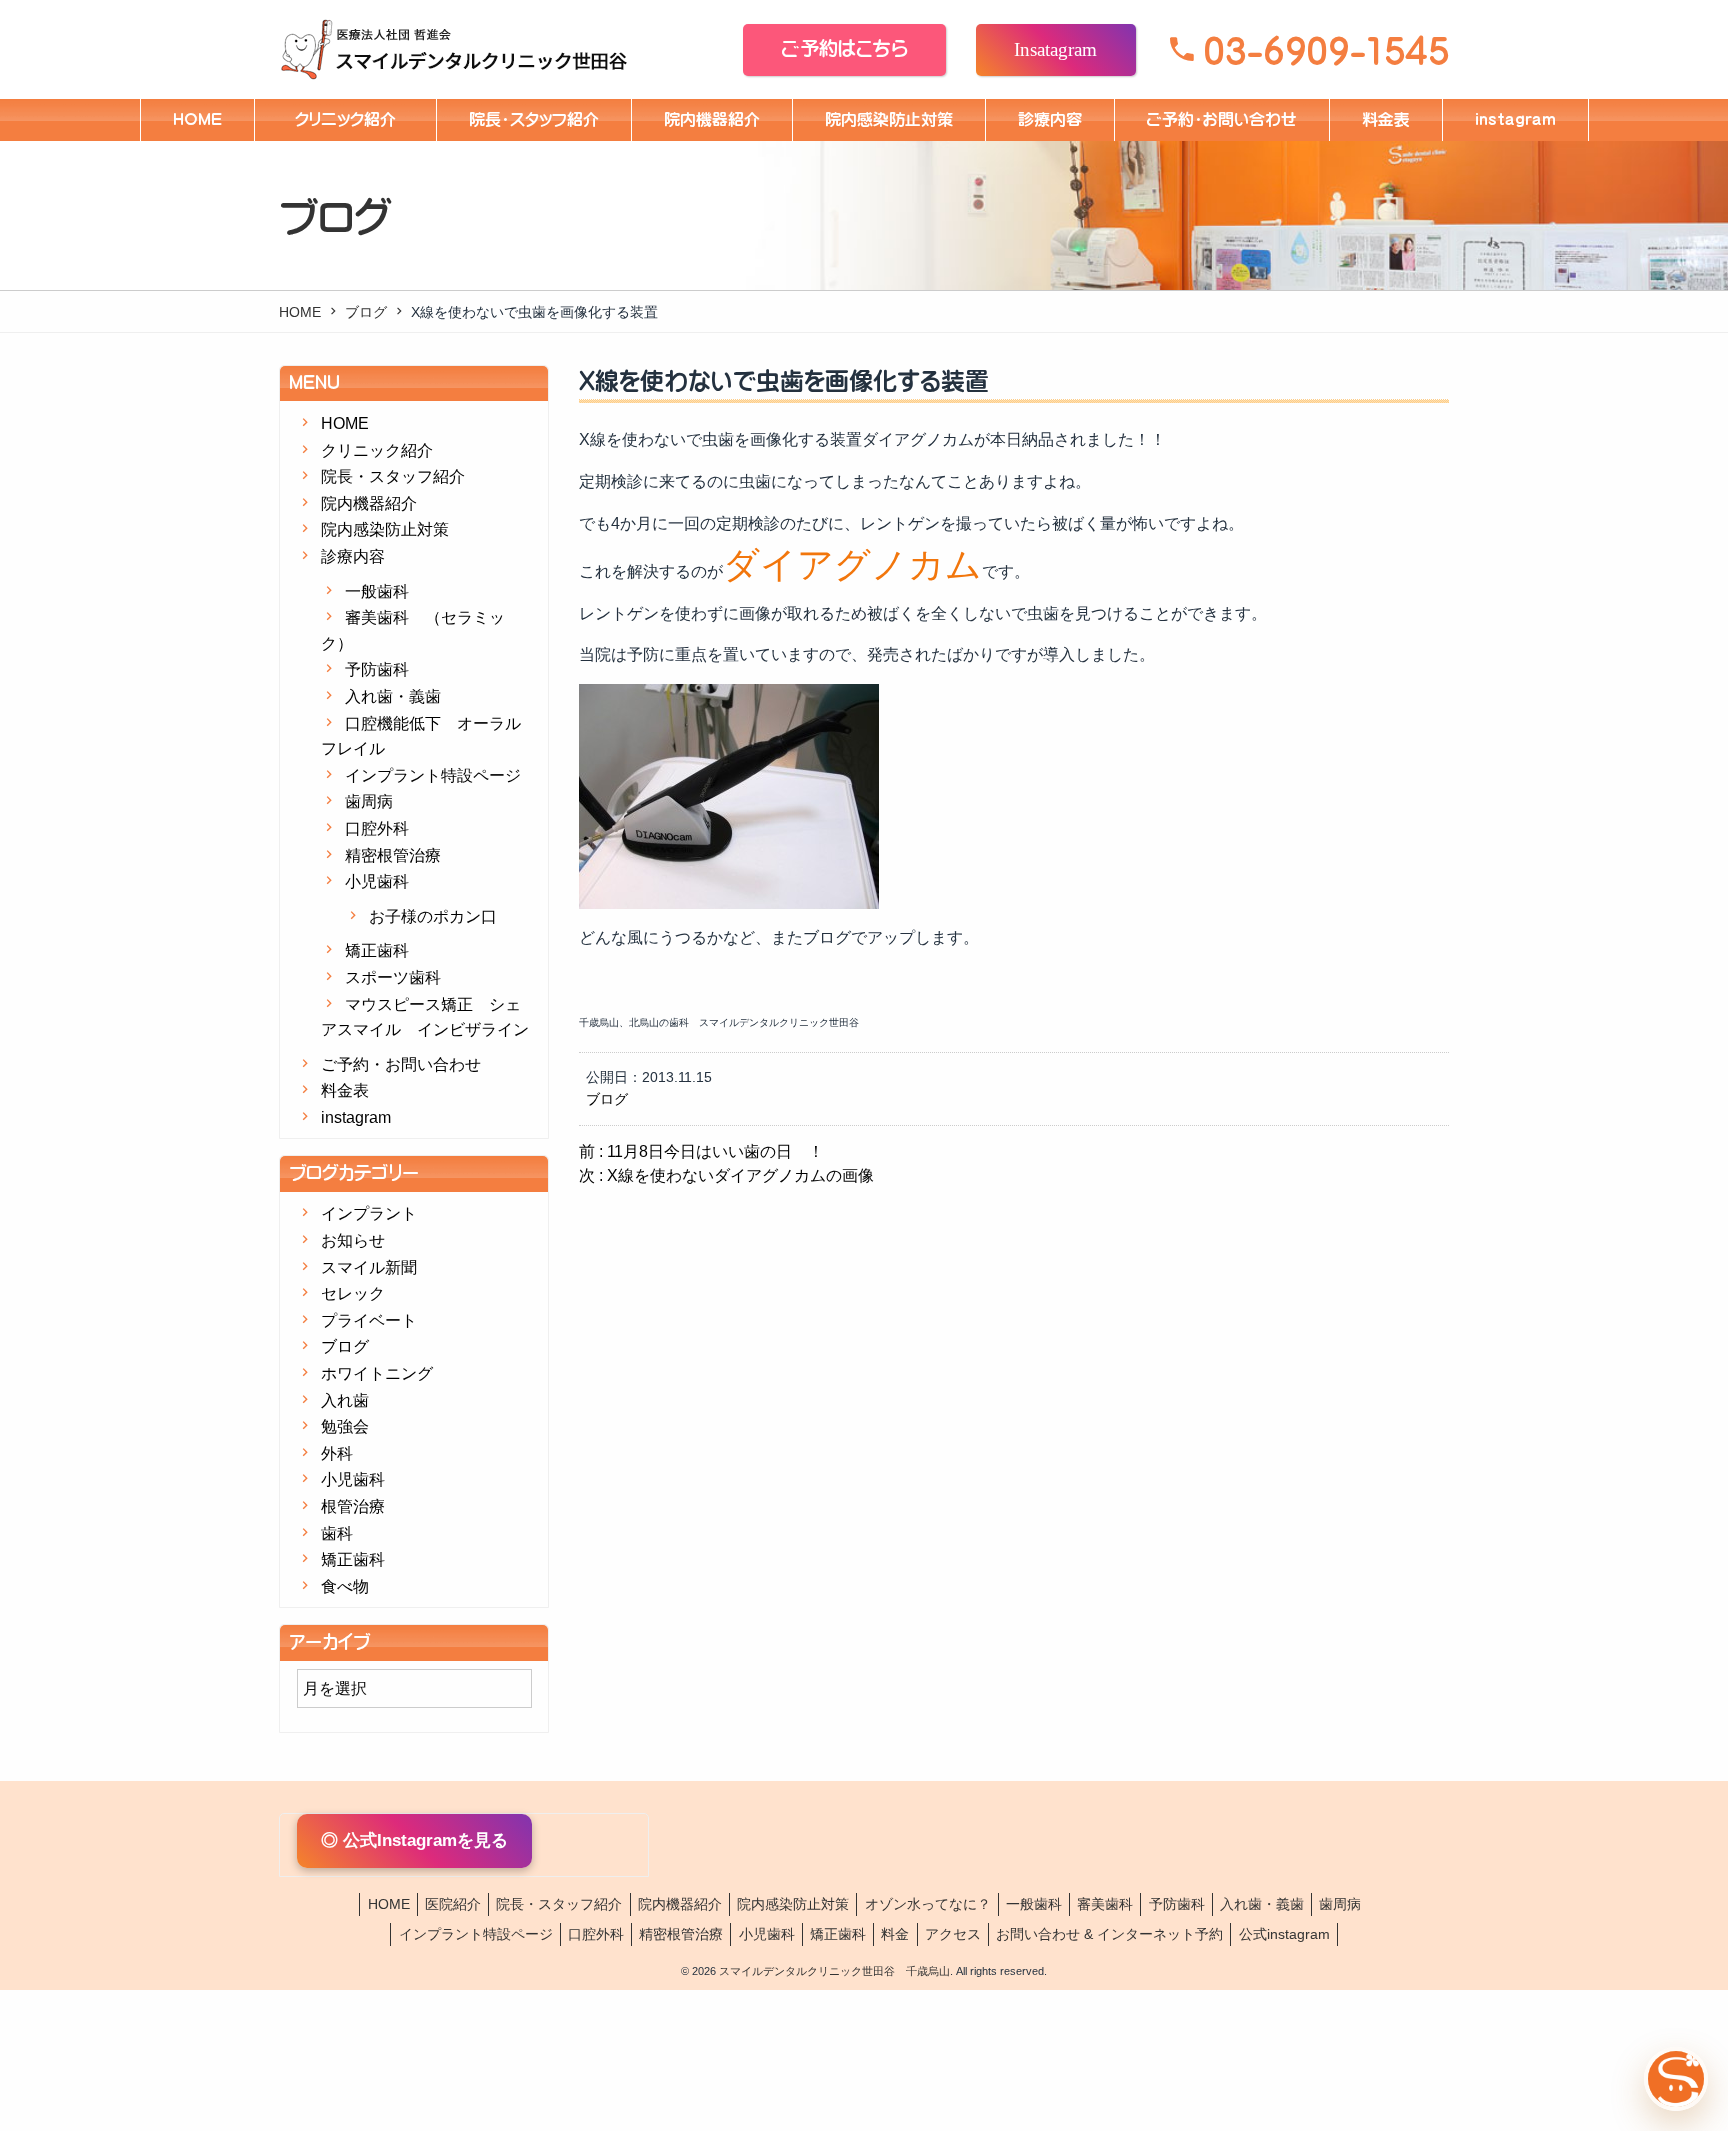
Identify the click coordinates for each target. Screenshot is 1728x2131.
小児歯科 (377, 881)
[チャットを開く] (1676, 2079)
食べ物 (345, 1586)
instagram (1515, 119)
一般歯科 (377, 591)
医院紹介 (453, 1904)
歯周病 (369, 801)
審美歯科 (1105, 1904)
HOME (197, 119)
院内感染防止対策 (889, 119)
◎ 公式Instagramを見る (414, 1840)
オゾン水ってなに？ (928, 1904)
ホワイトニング (377, 1373)
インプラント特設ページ (433, 775)
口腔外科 (377, 828)
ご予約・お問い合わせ (1222, 119)
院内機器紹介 (712, 119)
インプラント (369, 1213)
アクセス (953, 1934)
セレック (353, 1293)
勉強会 (345, 1426)
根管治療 (353, 1506)
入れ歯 (345, 1400)
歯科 (337, 1533)
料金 (895, 1934)
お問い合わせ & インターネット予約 (1109, 1934)
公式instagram (1284, 1934)
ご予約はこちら (845, 48)
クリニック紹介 (353, 119)
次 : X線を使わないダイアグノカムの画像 (726, 1175)
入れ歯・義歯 (393, 696)
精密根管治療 (393, 855)
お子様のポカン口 (433, 916)
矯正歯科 (377, 950)
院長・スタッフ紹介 (534, 119)
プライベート (369, 1320)
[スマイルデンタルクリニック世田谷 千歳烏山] (464, 49)
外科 (337, 1453)
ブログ (366, 312)
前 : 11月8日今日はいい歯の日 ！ (701, 1151)
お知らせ (353, 1240)
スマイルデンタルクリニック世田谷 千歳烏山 (834, 1971)
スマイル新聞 (369, 1267)
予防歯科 (377, 669)
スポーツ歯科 (393, 977)
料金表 (1386, 119)
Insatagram (1055, 48)
